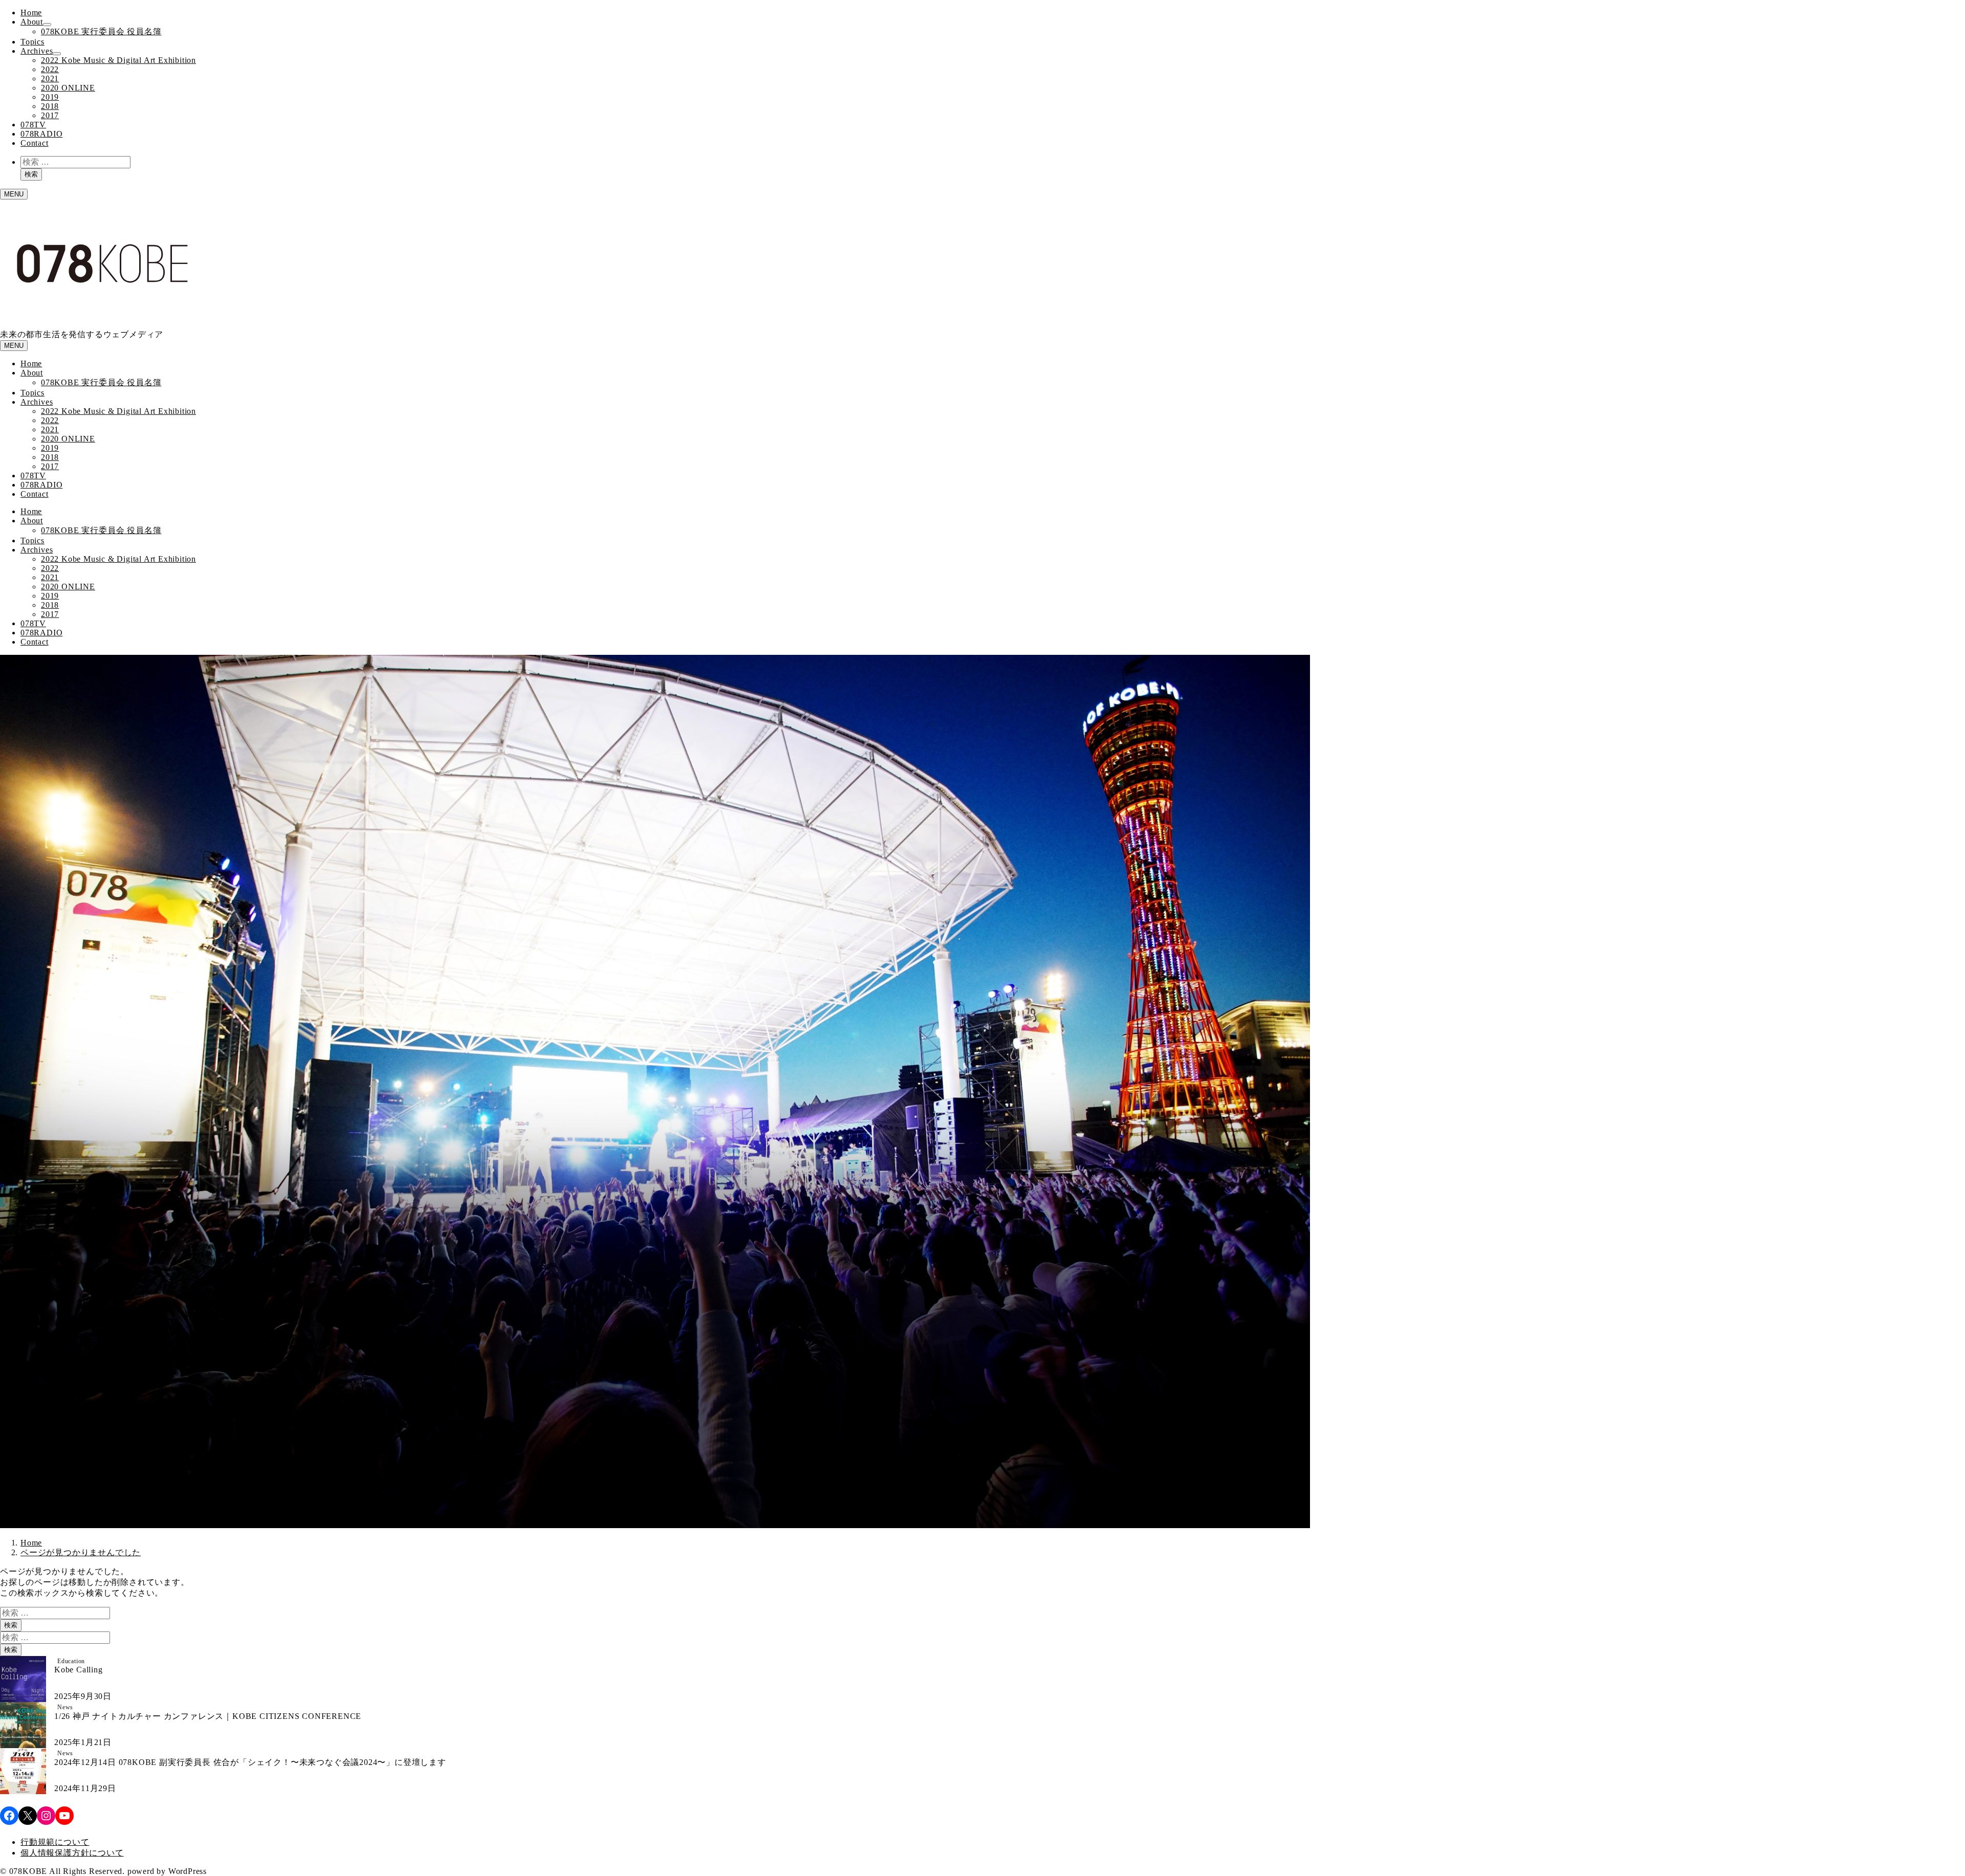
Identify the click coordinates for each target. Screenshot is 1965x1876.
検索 (31, 174)
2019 (50, 97)
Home (31, 13)
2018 (50, 106)
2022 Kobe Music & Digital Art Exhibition (118, 60)
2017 (50, 115)
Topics (32, 42)
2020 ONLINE (68, 88)
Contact (35, 143)
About (32, 22)
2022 (50, 69)
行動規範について (55, 1842)
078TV (33, 125)
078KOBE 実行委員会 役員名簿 (101, 31)
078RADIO (41, 134)
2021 (50, 79)
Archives (37, 51)
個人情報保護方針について (72, 1853)
